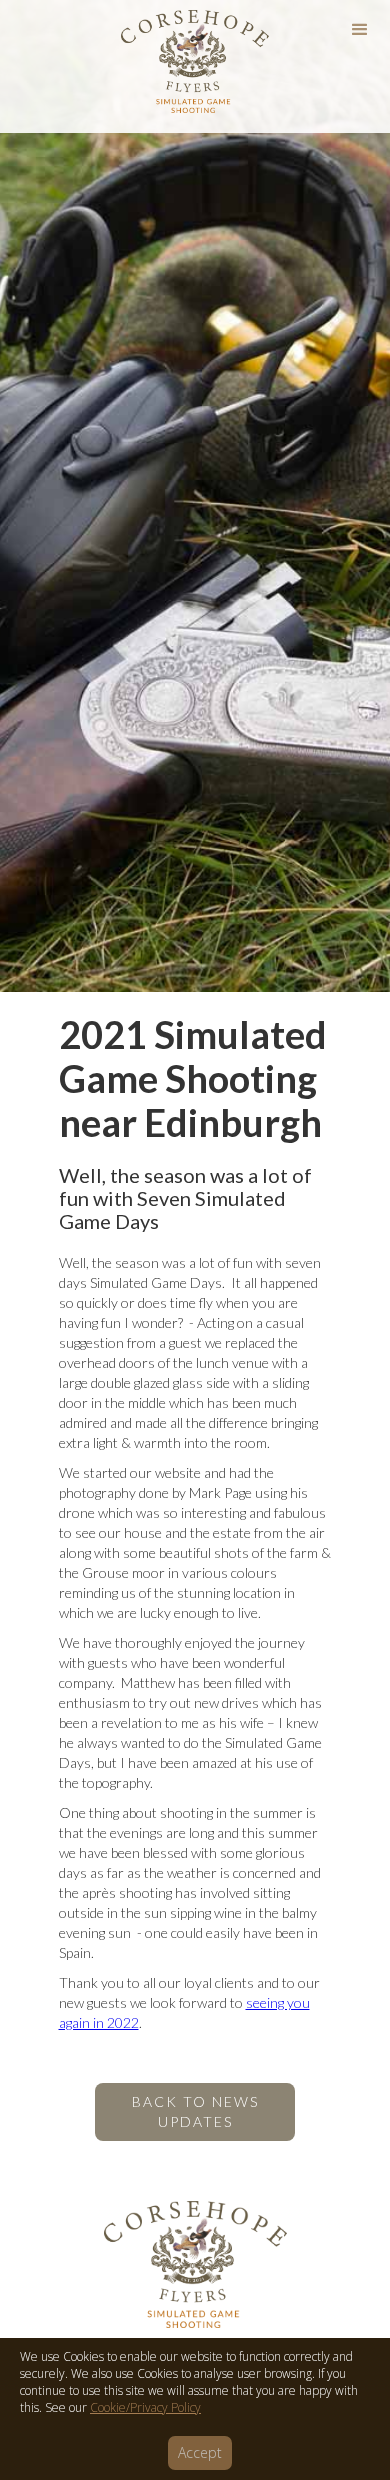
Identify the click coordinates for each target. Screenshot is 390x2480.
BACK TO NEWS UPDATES (195, 2111)
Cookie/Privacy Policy (145, 2407)
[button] (360, 30)
